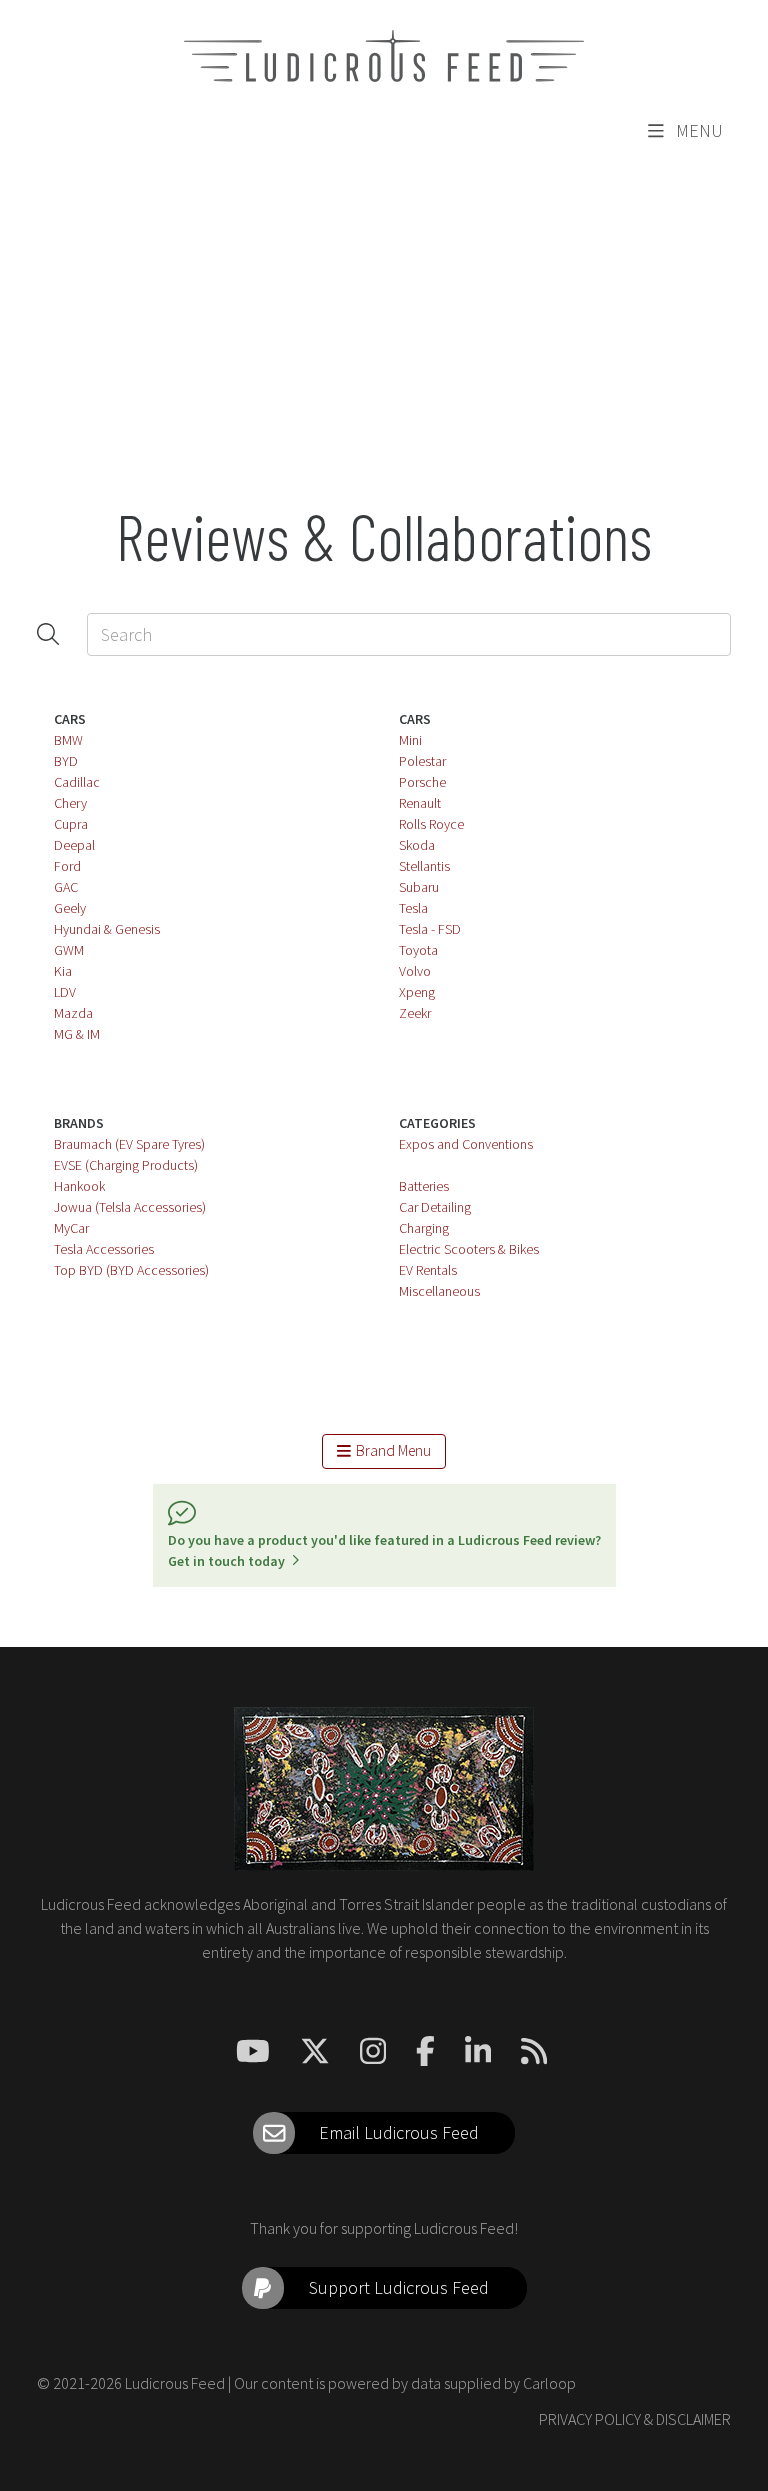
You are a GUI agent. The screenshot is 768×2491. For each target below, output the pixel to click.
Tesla (413, 908)
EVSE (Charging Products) (126, 1165)
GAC (66, 887)
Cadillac (77, 782)
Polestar (422, 761)
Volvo (415, 971)
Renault (420, 803)
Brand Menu (390, 1450)
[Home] (384, 56)
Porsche (422, 782)
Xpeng (417, 992)
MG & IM (77, 1034)
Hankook (79, 1186)
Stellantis (424, 866)
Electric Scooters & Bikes (469, 1249)
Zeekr (415, 1013)
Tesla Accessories (104, 1249)
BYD (66, 761)
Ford (67, 866)
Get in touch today (229, 1561)
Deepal (74, 845)
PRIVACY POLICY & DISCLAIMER (635, 2419)
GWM (69, 950)
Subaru (419, 887)
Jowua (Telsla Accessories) (130, 1207)
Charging (424, 1228)
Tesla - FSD (430, 929)
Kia (63, 971)
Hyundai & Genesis (107, 929)
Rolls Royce (431, 824)
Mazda (73, 1013)
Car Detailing (435, 1207)
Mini (410, 740)
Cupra (71, 824)
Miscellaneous (439, 1291)
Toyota (418, 950)
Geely (70, 908)
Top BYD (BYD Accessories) (131, 1270)
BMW (68, 740)
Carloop (549, 2383)
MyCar (71, 1228)
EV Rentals (428, 1270)
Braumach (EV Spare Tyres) (129, 1144)
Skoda (417, 845)
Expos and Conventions (466, 1144)
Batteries (424, 1186)
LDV (65, 992)
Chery (70, 803)
